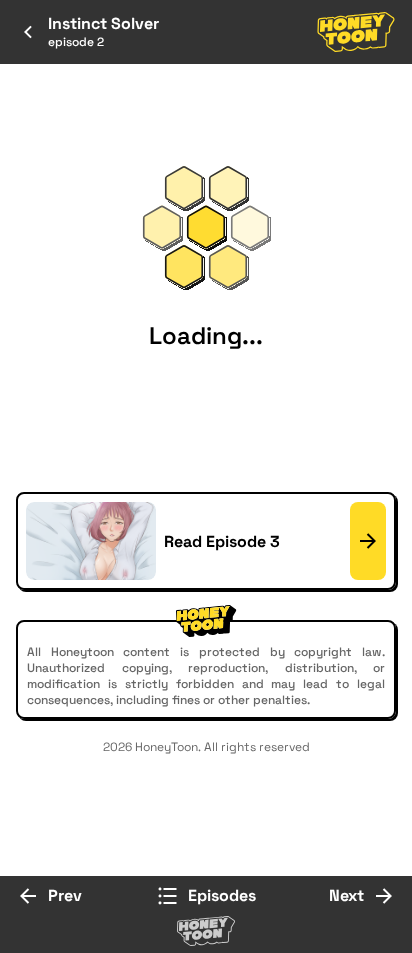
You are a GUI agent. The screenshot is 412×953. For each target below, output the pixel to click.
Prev (65, 895)
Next (346, 895)
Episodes (222, 895)
